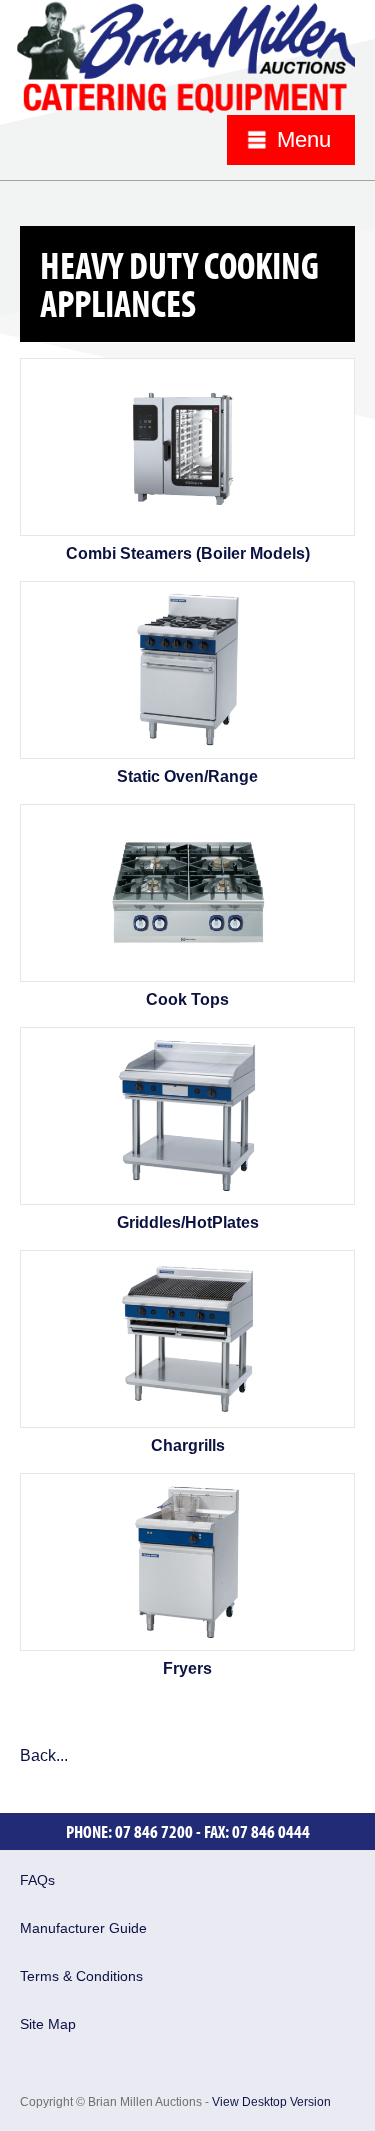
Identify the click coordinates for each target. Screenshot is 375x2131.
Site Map (48, 2024)
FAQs (37, 1880)
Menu (304, 139)
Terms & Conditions (81, 1976)
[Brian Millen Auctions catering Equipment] (186, 56)
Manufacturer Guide (83, 1928)
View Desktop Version (271, 2102)
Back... (44, 1755)
